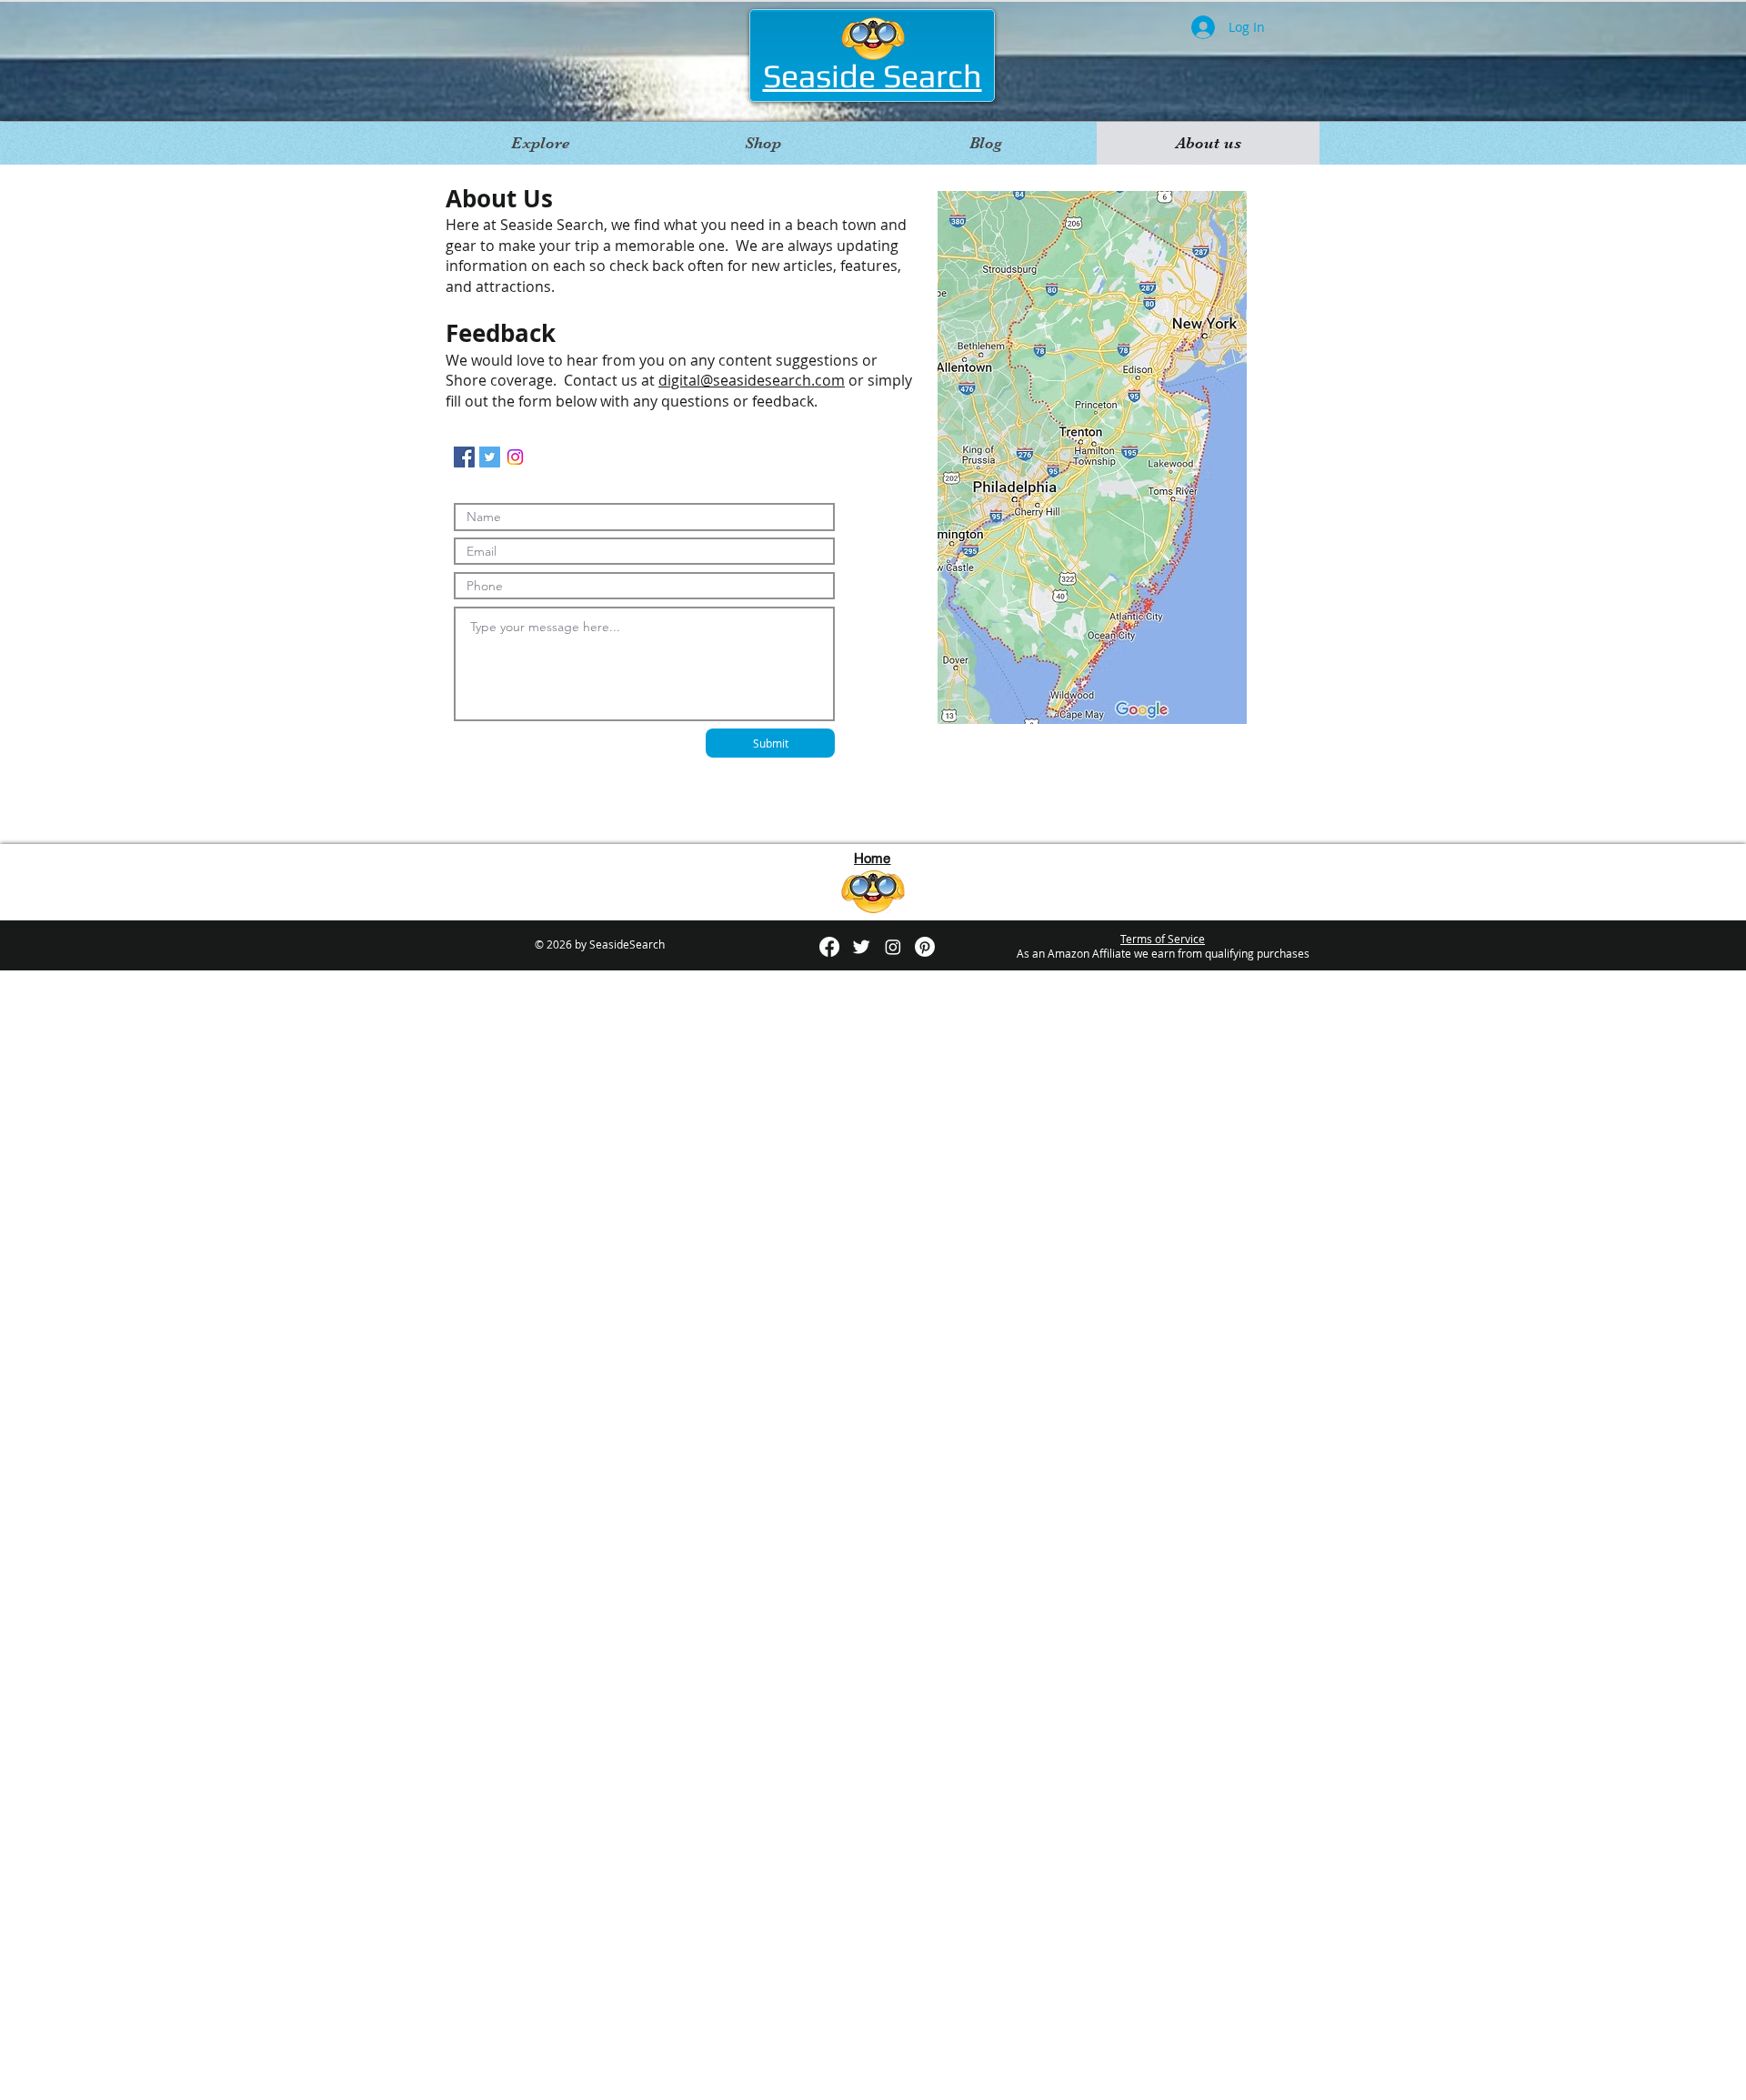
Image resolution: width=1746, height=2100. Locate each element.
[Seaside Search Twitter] (490, 457)
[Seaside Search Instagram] (464, 457)
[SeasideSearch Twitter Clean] (861, 947)
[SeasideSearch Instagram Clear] (893, 947)
